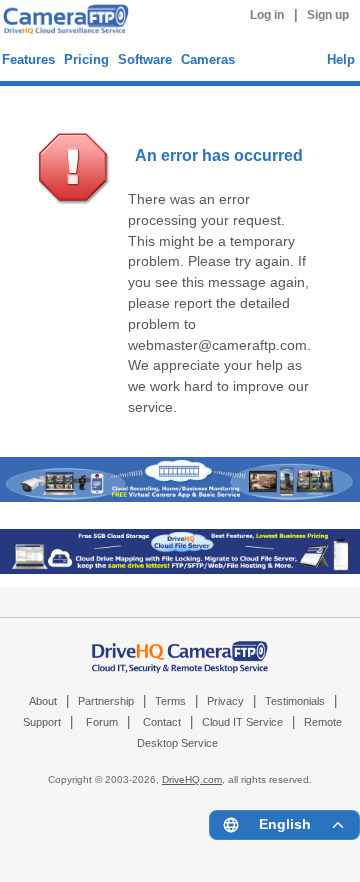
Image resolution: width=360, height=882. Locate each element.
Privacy (225, 701)
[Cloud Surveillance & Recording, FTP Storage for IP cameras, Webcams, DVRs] (63, 22)
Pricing (86, 59)
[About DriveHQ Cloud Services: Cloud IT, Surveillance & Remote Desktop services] (180, 647)
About (43, 701)
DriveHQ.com (192, 779)
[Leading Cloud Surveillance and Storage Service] (180, 497)
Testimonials (295, 701)
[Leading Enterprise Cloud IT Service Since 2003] (180, 569)
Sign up (328, 15)
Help (341, 59)
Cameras (208, 59)
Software (145, 59)
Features (28, 59)
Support (42, 722)
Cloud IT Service (242, 722)
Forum (102, 722)
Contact (162, 722)
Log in (267, 15)
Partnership (106, 701)
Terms (170, 701)
